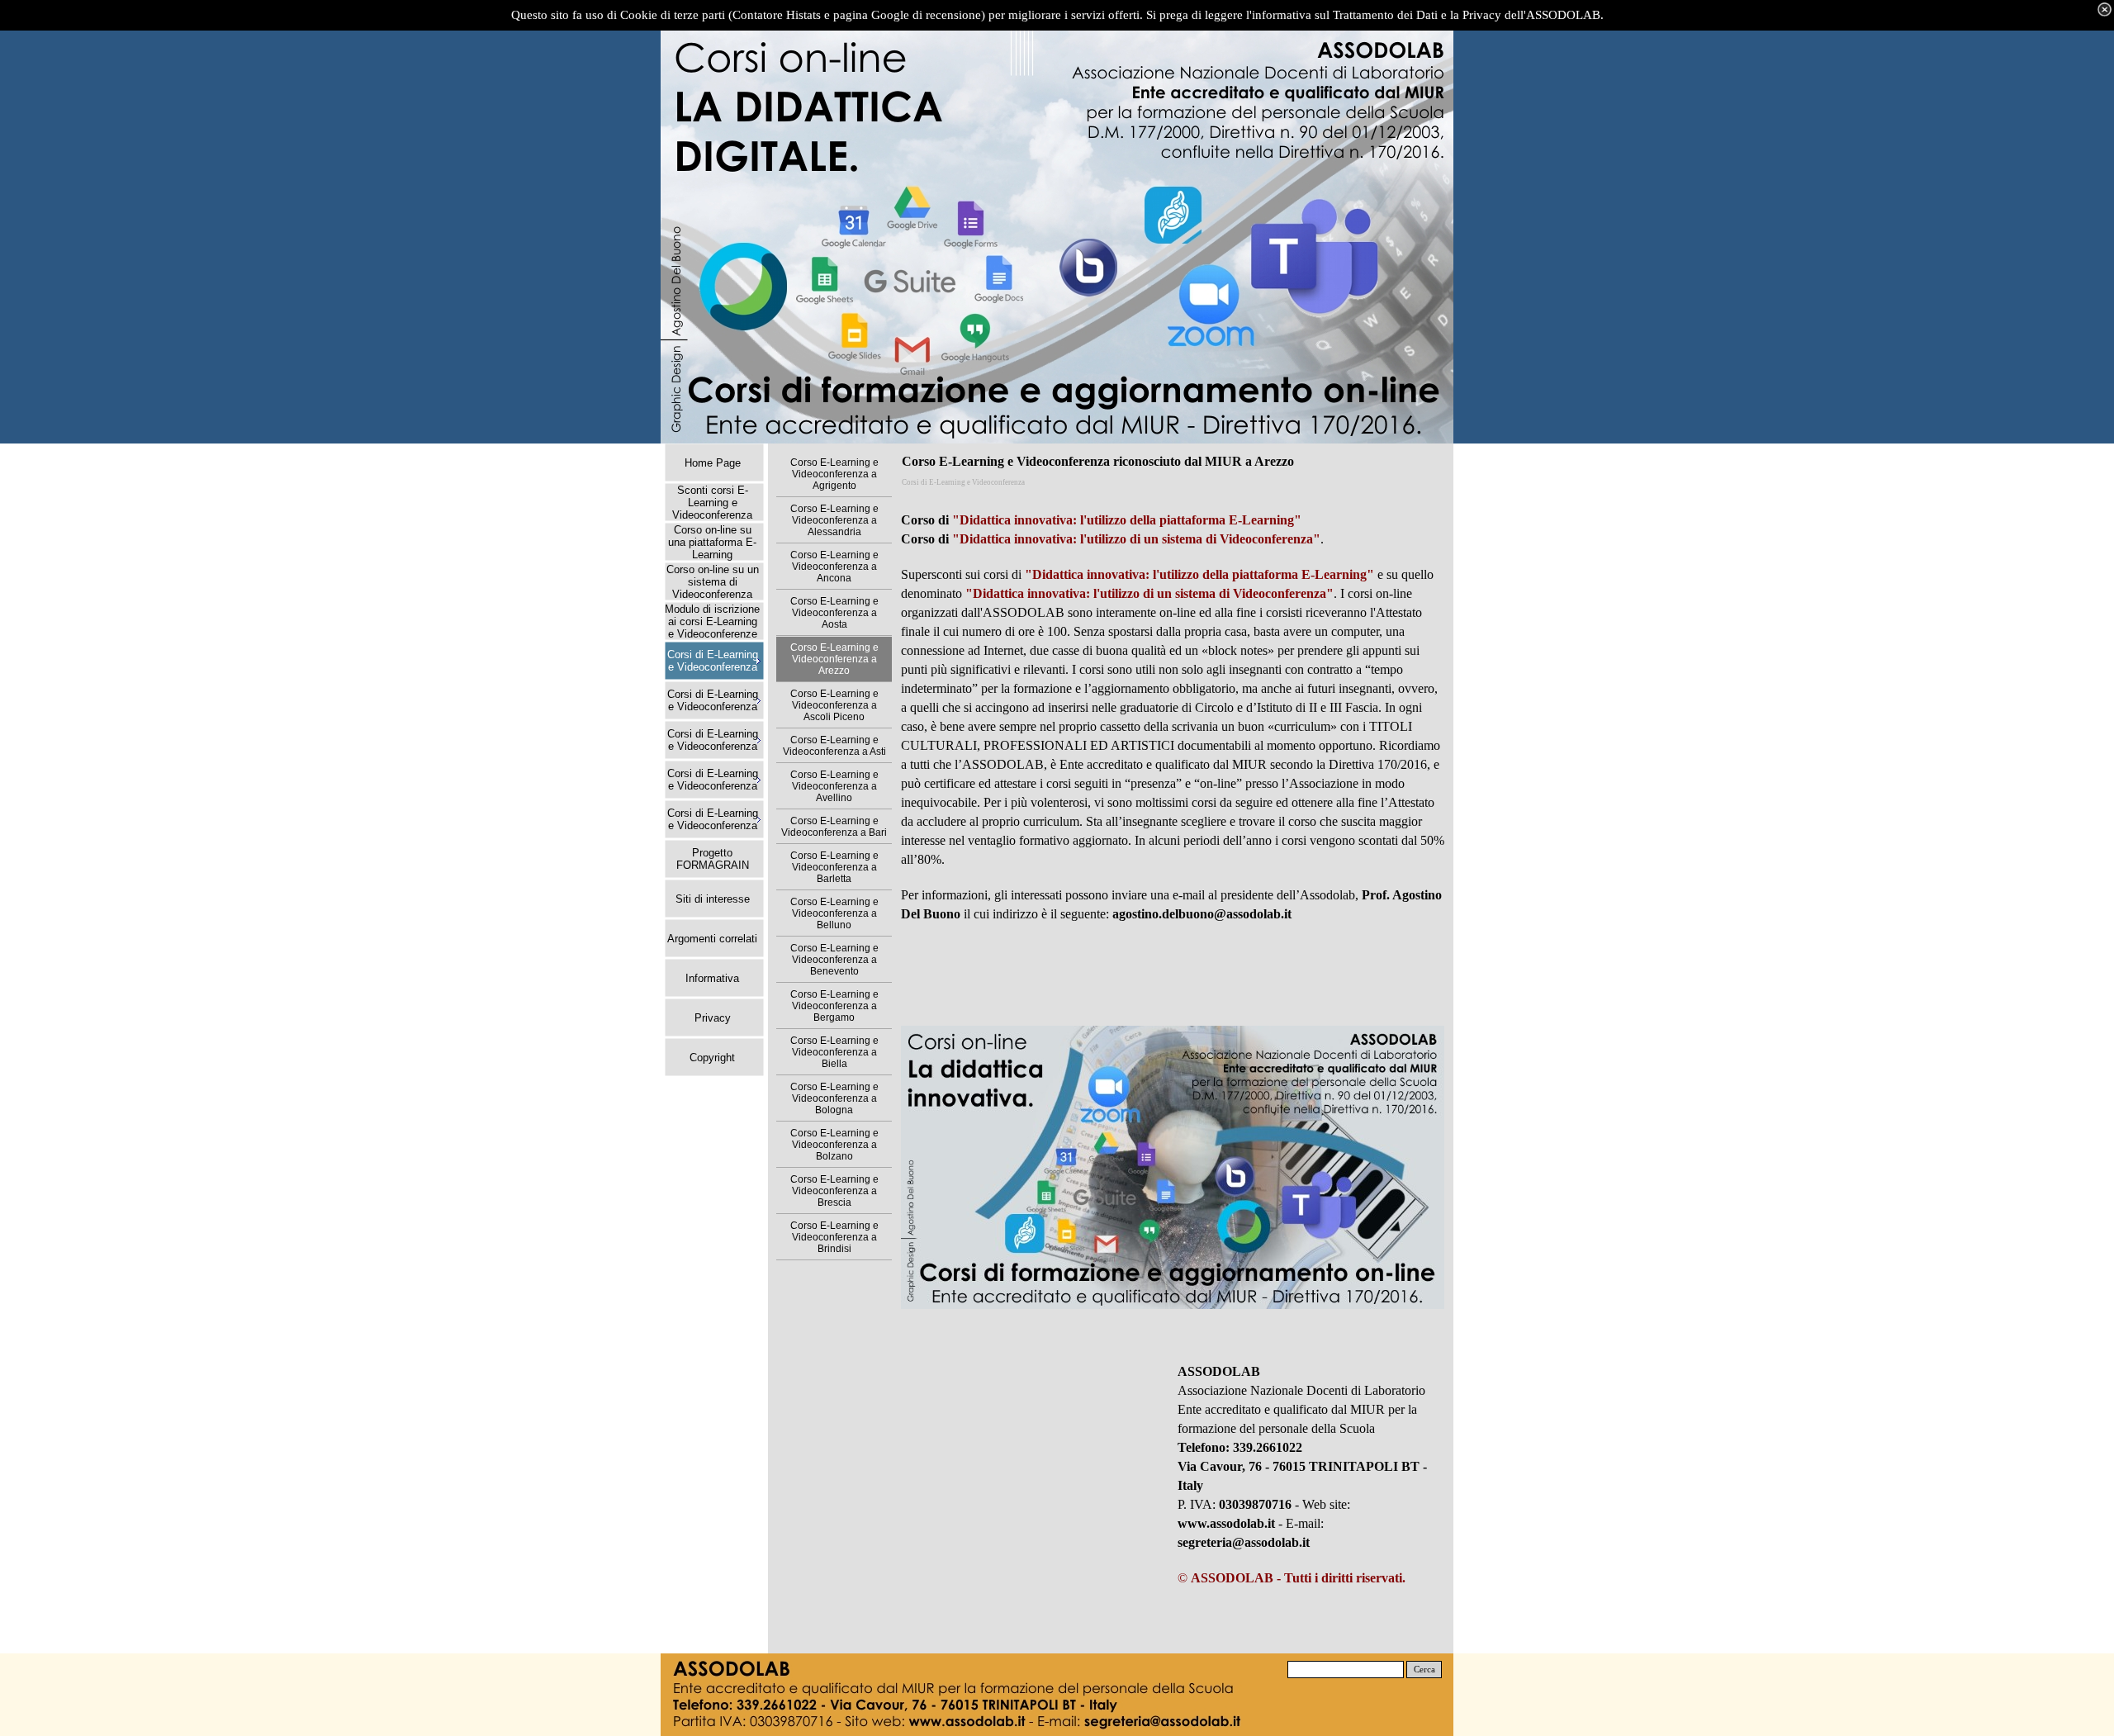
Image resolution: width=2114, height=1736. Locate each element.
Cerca (1424, 1670)
